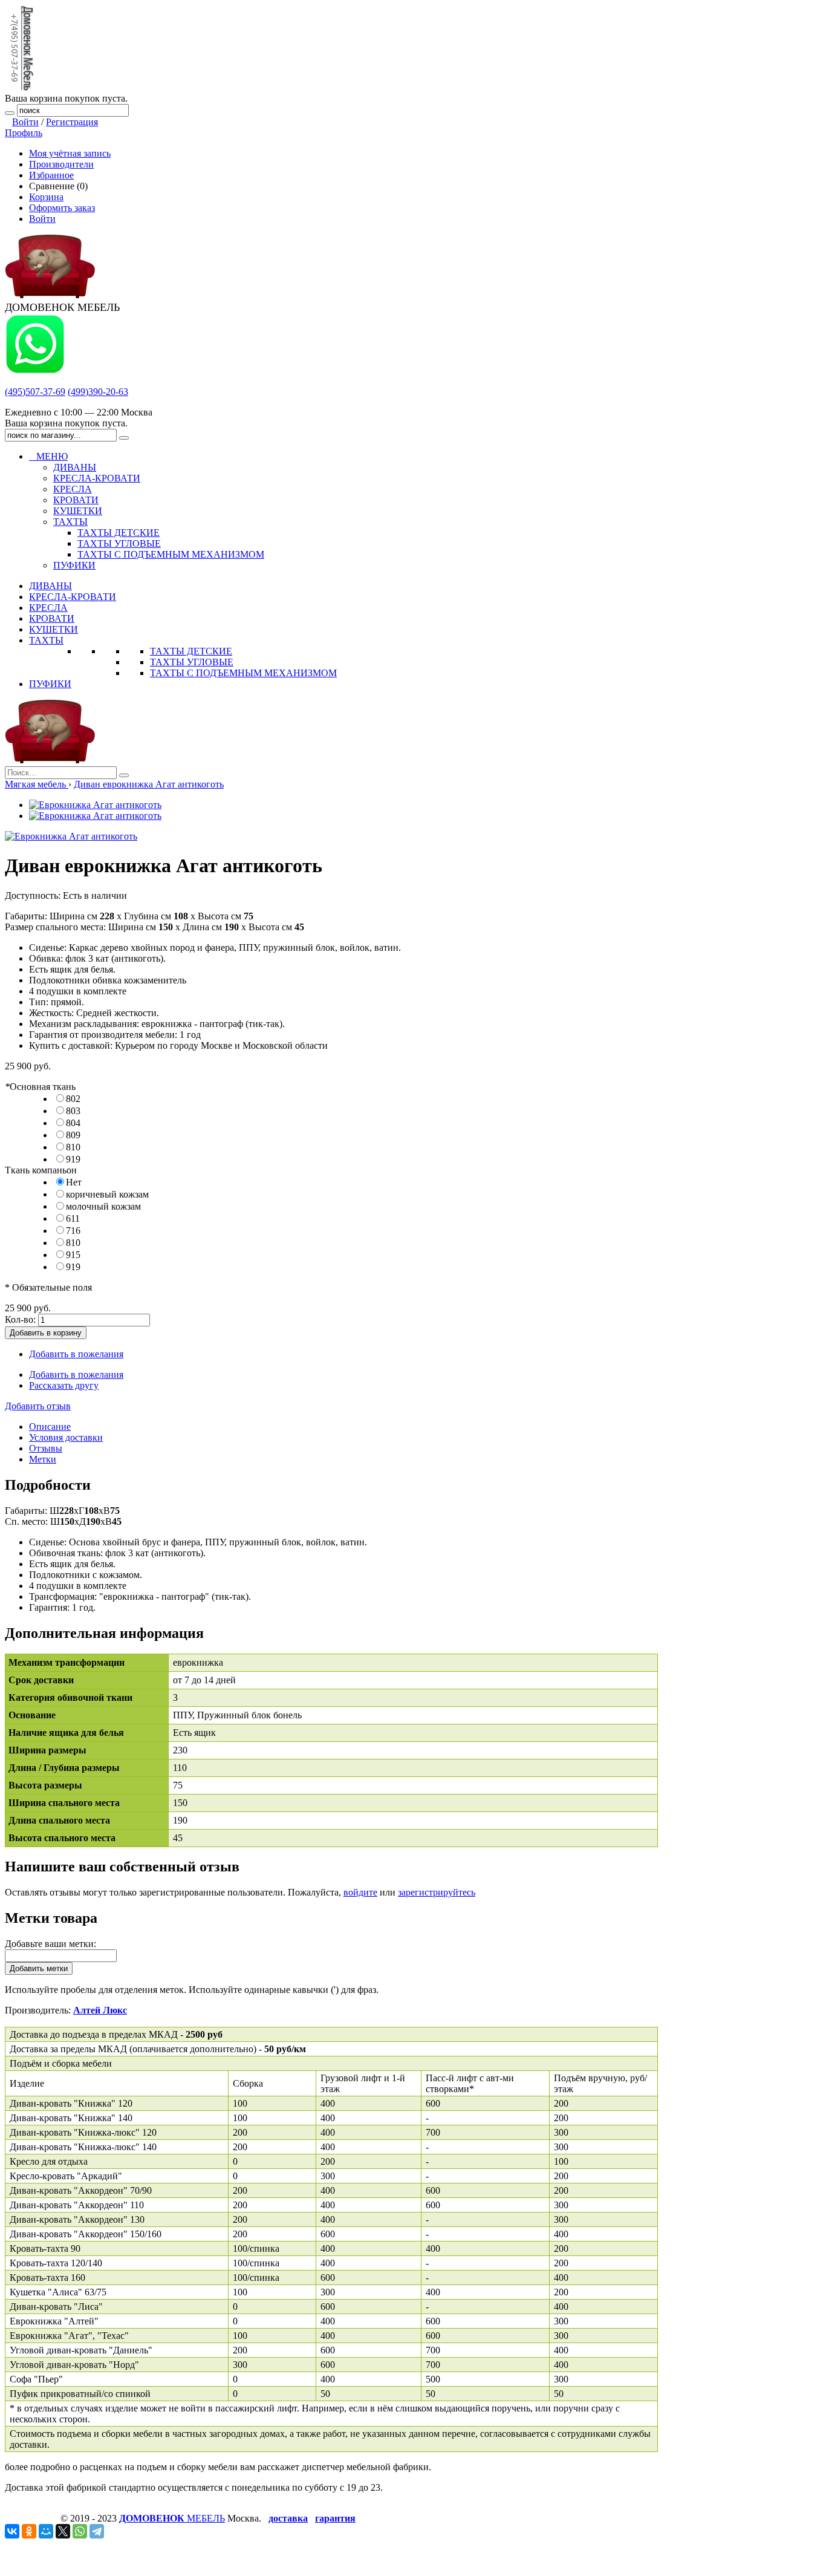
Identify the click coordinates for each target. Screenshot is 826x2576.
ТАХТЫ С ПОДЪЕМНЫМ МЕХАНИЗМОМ (243, 673)
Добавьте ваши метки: (50, 1944)
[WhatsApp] (80, 2531)
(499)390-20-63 (98, 392)
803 (73, 1111)
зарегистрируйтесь (437, 1892)
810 (73, 1147)
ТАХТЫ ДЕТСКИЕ (191, 651)
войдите (360, 1892)
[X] (63, 2531)
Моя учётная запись (70, 153)
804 (73, 1123)
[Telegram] (97, 2531)
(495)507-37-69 (35, 392)
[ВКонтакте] (12, 2531)
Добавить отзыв (38, 1406)
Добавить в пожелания (76, 1354)
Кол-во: (20, 1319)
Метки (43, 1459)
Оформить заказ (62, 208)
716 (73, 1231)
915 (73, 1255)
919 (73, 1159)
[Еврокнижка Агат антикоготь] (95, 805)
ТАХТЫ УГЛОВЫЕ (192, 662)
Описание (50, 1427)
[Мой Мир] (46, 2531)
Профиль (24, 133)
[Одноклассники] (29, 2531)
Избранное (51, 175)
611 (73, 1218)
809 (73, 1135)
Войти (25, 122)
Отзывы (46, 1448)
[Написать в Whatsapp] (35, 371)
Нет (74, 1182)
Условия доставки (66, 1437)
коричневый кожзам (107, 1194)
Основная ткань (40, 1087)
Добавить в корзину (46, 1333)
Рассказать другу (64, 1385)
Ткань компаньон (41, 1170)
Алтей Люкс (100, 2010)
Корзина (46, 197)
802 (73, 1099)
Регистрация (72, 122)
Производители (61, 164)
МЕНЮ (48, 456)
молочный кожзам (103, 1206)
